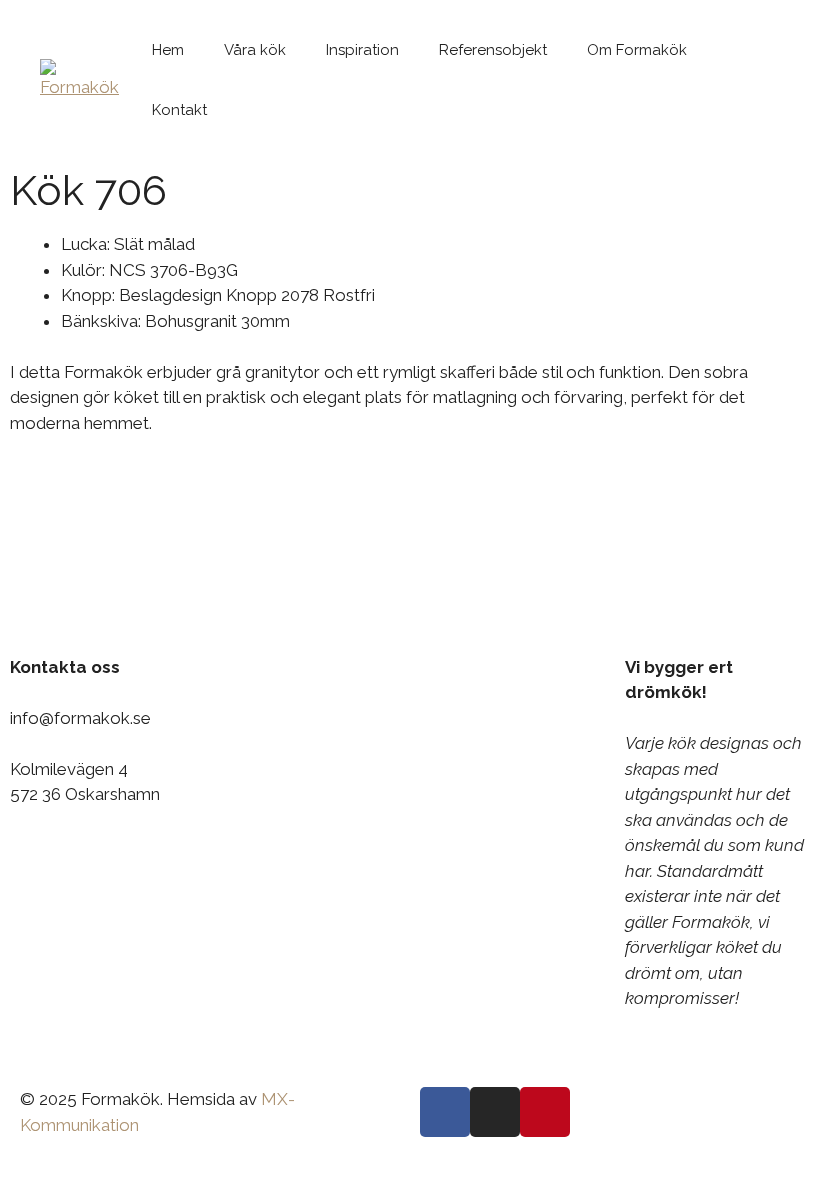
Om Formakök (637, 50)
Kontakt (179, 110)
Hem (168, 50)
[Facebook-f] (445, 1112)
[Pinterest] (545, 1112)
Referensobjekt (493, 50)
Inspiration (362, 50)
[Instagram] (495, 1112)
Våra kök (255, 50)
